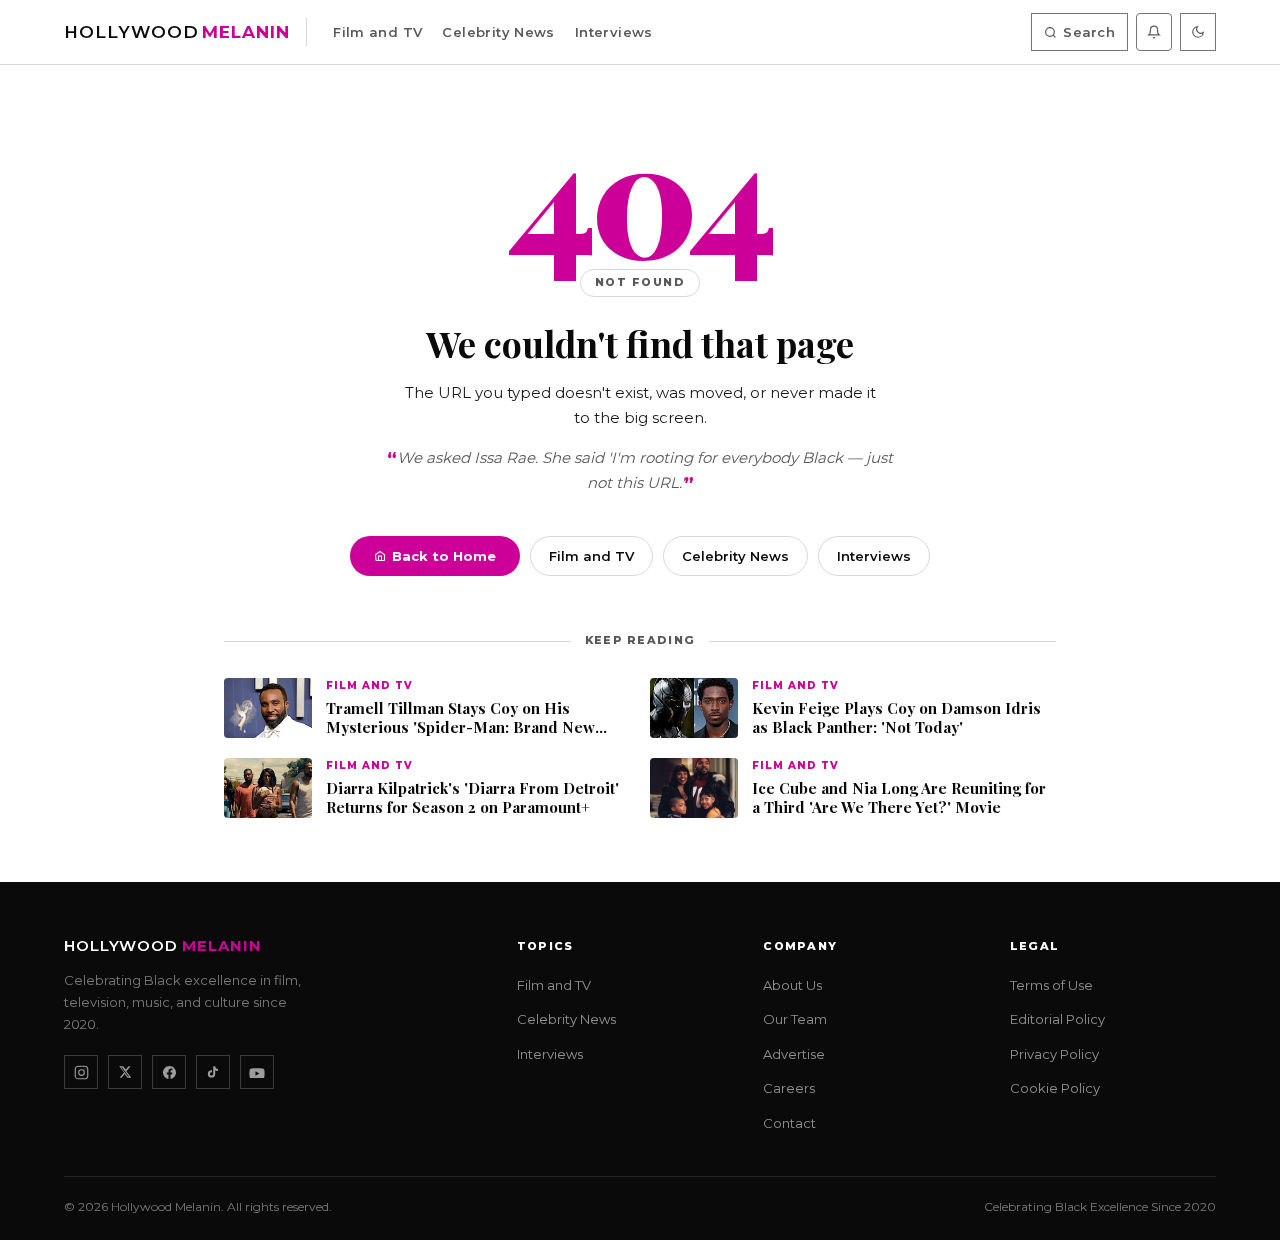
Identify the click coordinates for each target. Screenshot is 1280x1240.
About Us (792, 985)
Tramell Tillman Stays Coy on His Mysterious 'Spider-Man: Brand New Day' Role (460, 718)
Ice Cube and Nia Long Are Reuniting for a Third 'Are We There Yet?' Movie (899, 798)
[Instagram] (81, 1072)
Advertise (794, 1054)
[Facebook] (169, 1072)
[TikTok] (213, 1072)
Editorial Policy (1057, 1019)
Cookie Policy (1055, 1088)
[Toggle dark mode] (1198, 32)
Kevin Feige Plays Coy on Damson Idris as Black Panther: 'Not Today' (896, 718)
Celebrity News (498, 32)
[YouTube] (257, 1072)
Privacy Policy (1054, 1054)
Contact (789, 1123)
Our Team (795, 1019)
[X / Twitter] (125, 1072)
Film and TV (377, 32)
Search (1089, 32)
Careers (789, 1088)
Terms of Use (1051, 985)
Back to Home (444, 556)
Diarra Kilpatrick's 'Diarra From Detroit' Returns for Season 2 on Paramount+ (472, 798)
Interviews (614, 32)
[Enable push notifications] (1154, 32)
